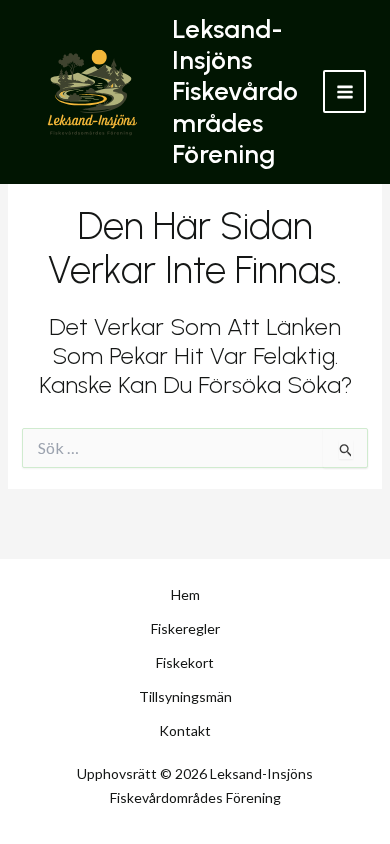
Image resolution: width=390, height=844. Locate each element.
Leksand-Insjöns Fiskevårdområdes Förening (235, 91)
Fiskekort (185, 662)
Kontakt (185, 730)
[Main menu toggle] (344, 91)
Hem (185, 594)
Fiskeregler (185, 628)
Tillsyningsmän (185, 696)
